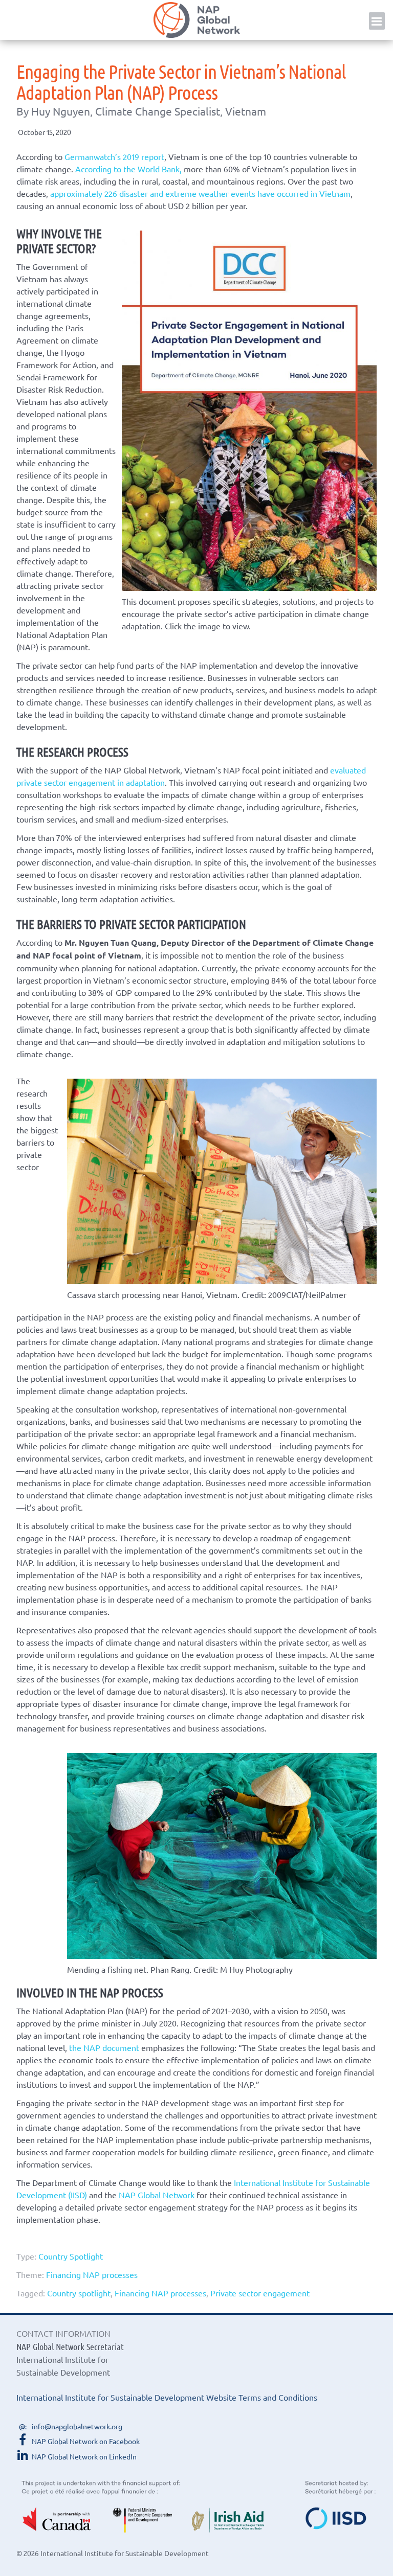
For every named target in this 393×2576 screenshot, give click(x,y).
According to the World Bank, (128, 169)
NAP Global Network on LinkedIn (84, 2456)
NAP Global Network (196, 20)
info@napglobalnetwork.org (77, 2426)
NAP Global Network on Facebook (86, 2441)
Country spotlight (79, 2293)
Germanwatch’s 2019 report (114, 156)
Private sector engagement (260, 2293)
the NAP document (104, 2047)
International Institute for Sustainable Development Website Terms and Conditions (167, 2397)
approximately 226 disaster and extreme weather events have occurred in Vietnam (200, 193)
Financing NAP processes (92, 2274)
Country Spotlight (71, 2256)
